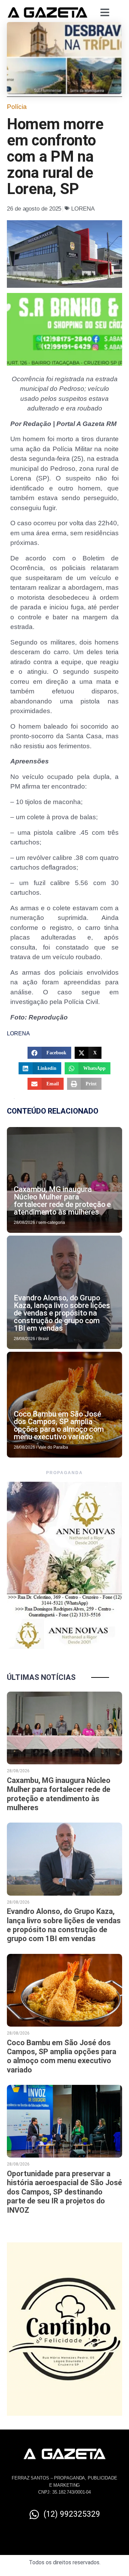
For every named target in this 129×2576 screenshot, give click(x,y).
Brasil (44, 1339)
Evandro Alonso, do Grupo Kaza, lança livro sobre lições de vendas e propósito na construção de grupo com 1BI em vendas (62, 1313)
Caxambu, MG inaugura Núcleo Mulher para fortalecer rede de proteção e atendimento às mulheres (62, 1201)
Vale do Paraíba (53, 1447)
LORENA (83, 209)
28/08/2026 (24, 1223)
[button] (49, 1053)
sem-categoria (52, 1223)
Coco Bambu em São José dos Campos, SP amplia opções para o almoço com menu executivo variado (59, 1425)
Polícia (17, 107)
